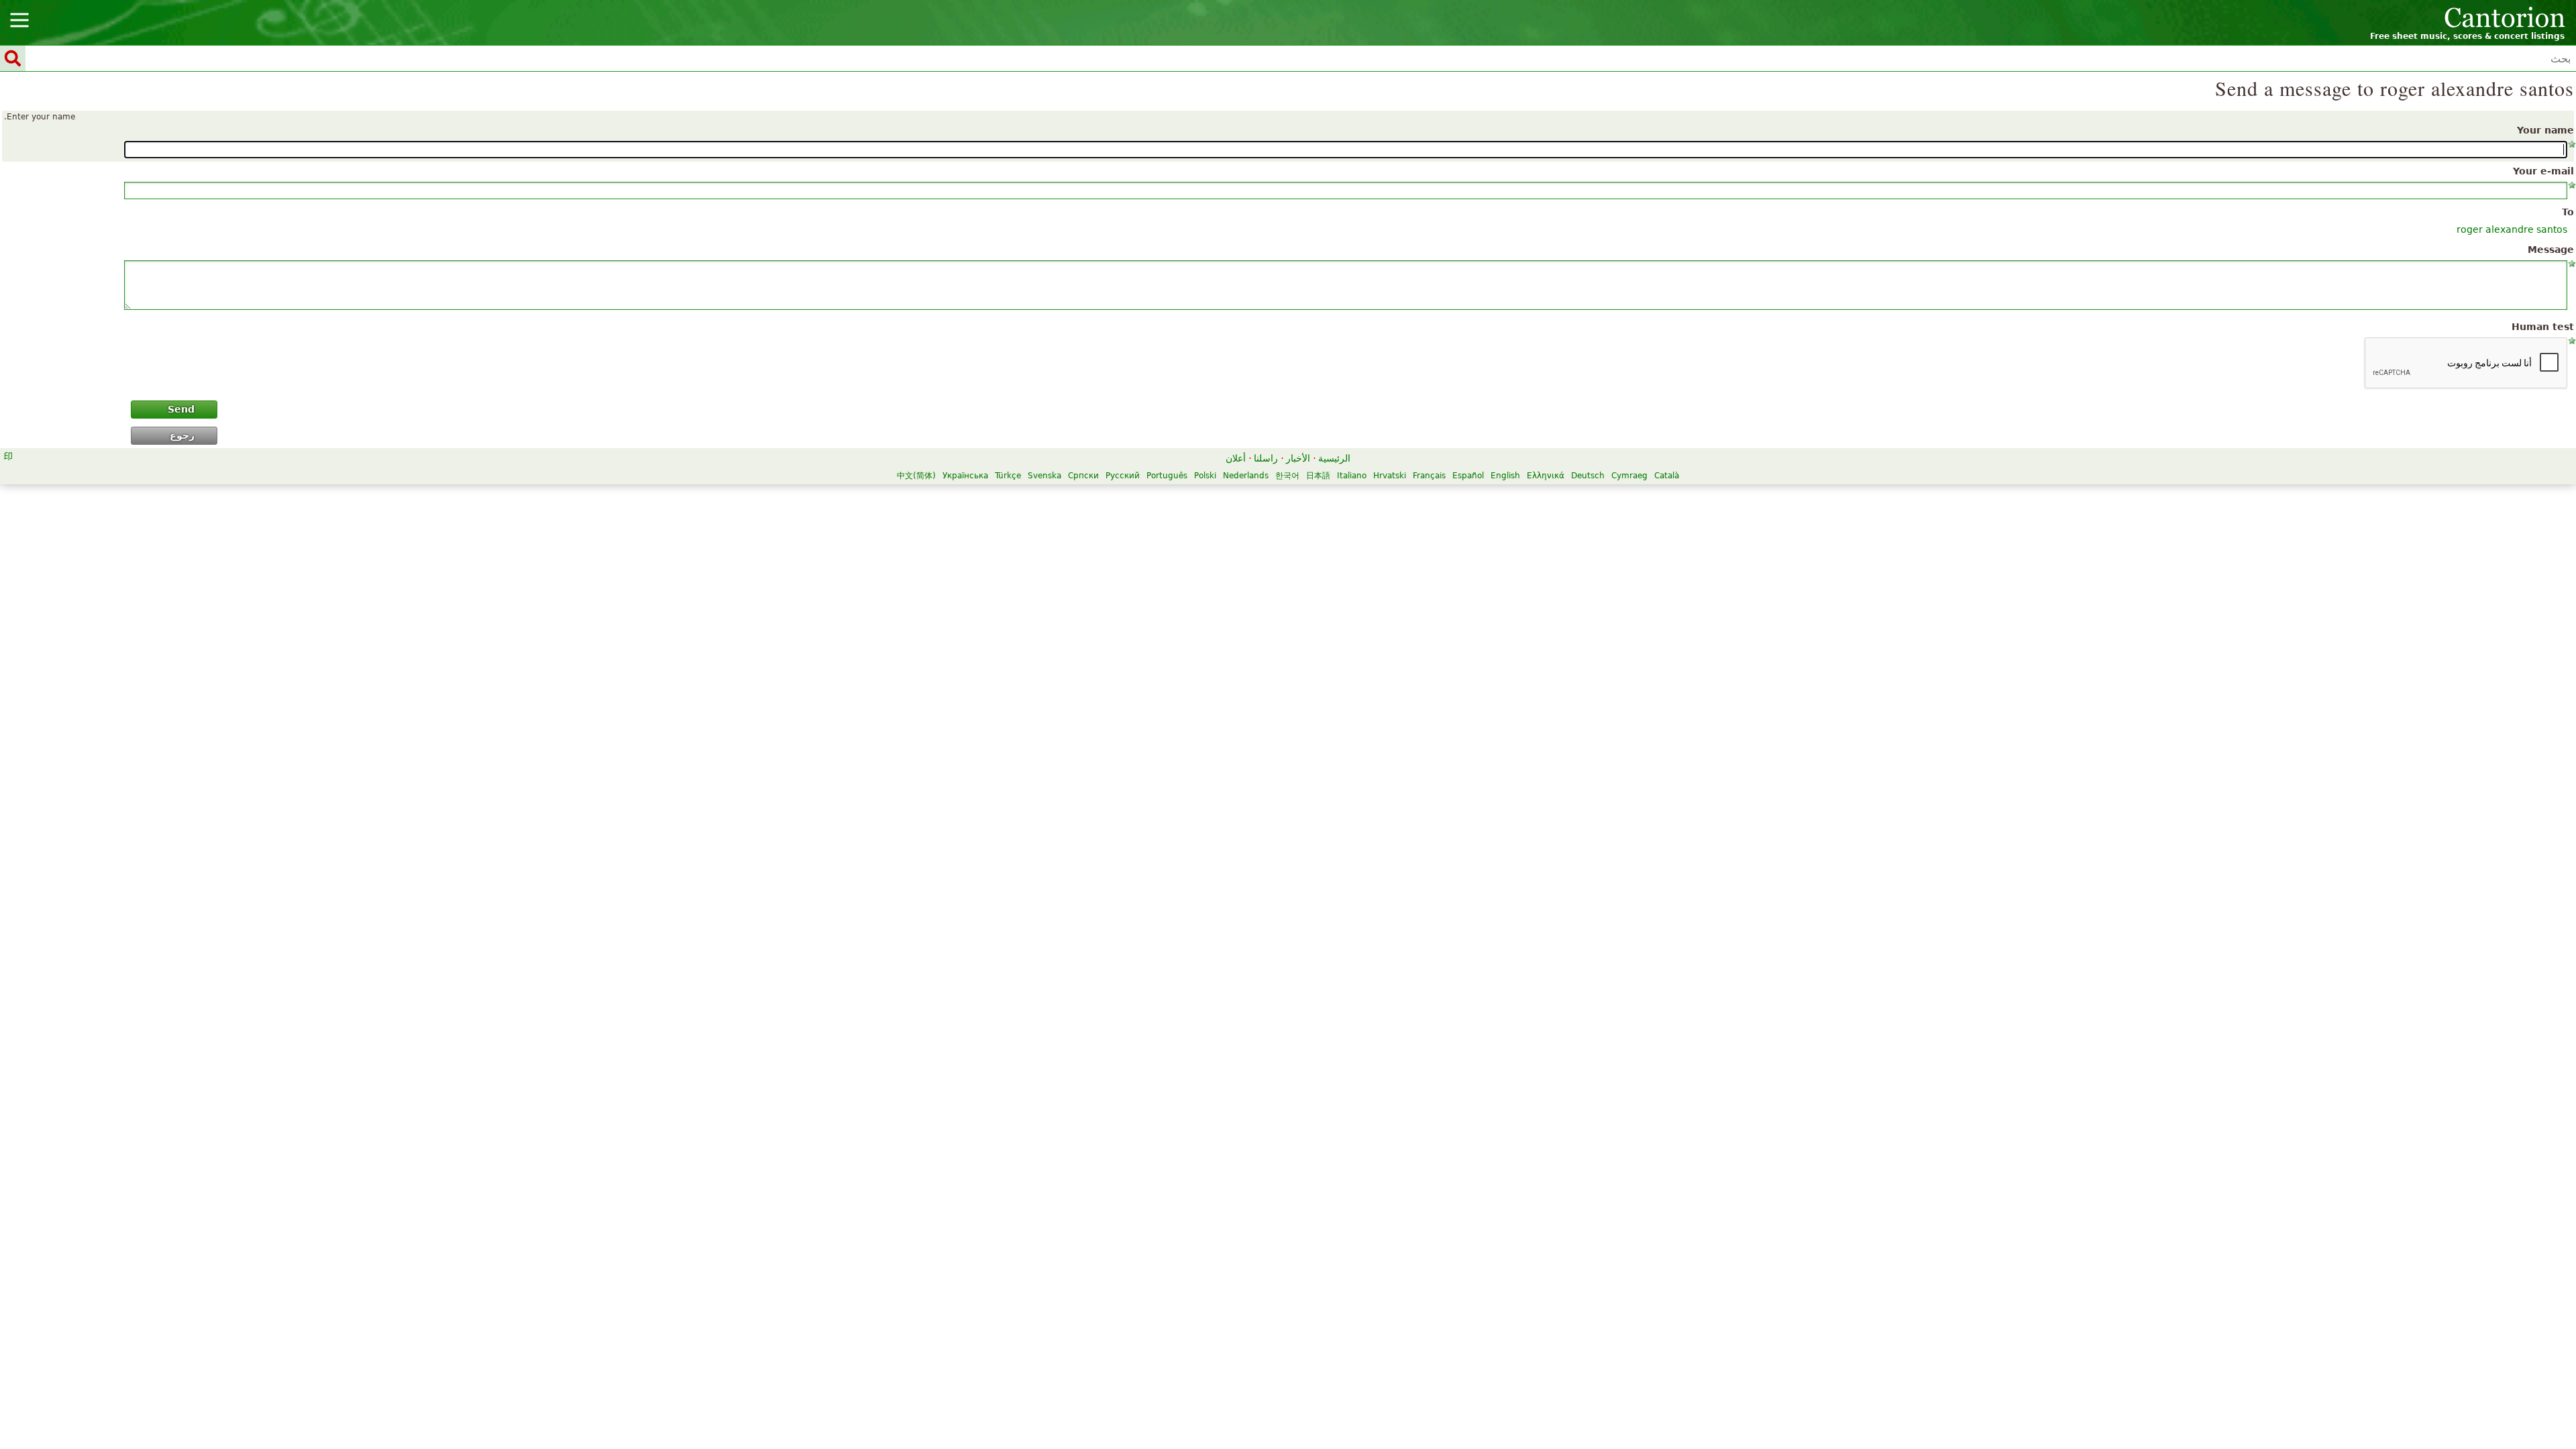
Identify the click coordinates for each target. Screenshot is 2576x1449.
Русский (1123, 476)
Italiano (1352, 476)
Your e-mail (2543, 171)
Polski (1205, 476)
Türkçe (1008, 476)
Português (1167, 476)
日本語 (1318, 476)
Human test (2543, 327)
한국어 (1287, 476)
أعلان (1236, 458)
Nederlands (1246, 476)
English (1505, 476)
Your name (2545, 130)
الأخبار (1298, 458)
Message (2551, 250)
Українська (965, 476)
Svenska (1044, 476)
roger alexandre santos (2512, 229)
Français (1429, 476)
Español (1468, 476)
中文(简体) (916, 476)
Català (1667, 476)
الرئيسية (1334, 458)
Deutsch (1588, 476)
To (2568, 212)
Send (181, 409)
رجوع (182, 435)
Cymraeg (1629, 476)
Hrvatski (1390, 476)
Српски (1083, 476)
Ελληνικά (1546, 476)
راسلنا (1266, 458)
